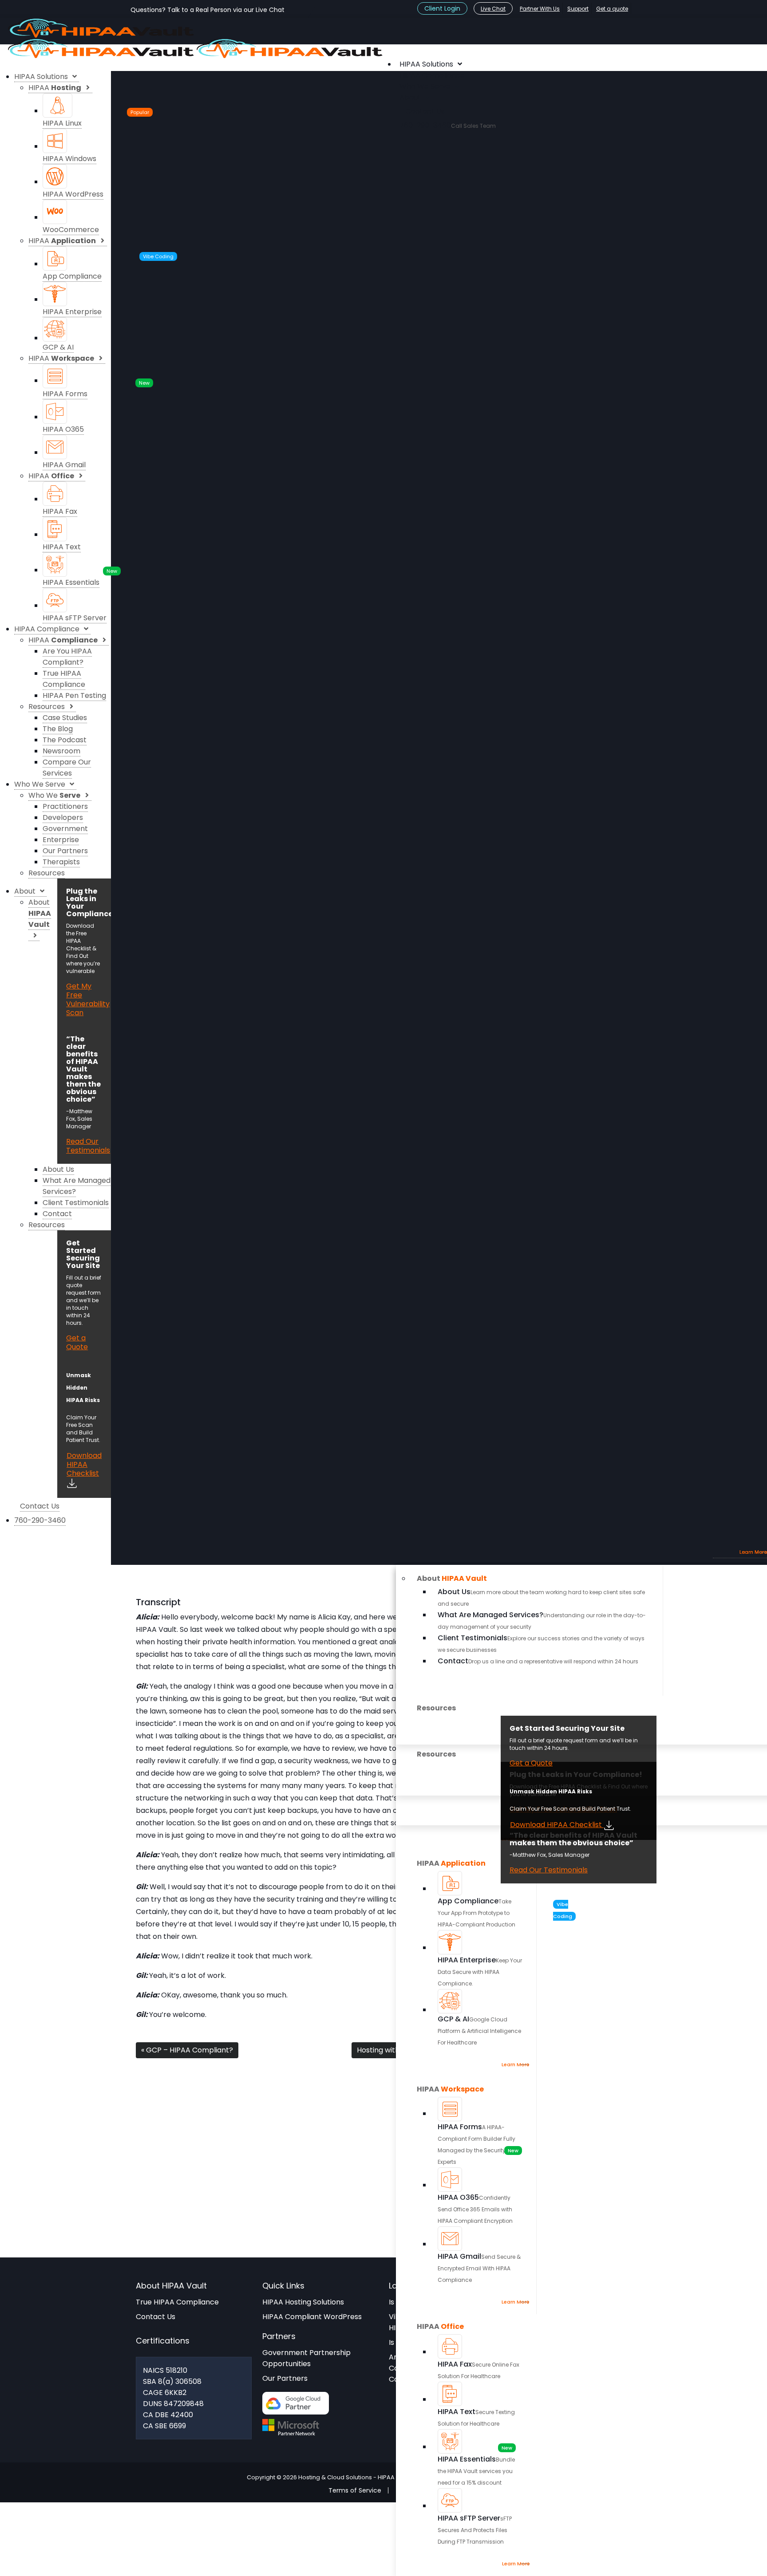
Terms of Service (355, 2490)
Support (578, 9)
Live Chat (493, 9)
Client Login (442, 8)
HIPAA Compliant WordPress (312, 2317)
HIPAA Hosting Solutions (303, 2302)
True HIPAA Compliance (177, 2302)
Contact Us (156, 2317)
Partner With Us (540, 9)
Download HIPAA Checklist (557, 1825)
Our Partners (285, 2378)
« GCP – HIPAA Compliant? (187, 2050)
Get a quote (612, 9)
